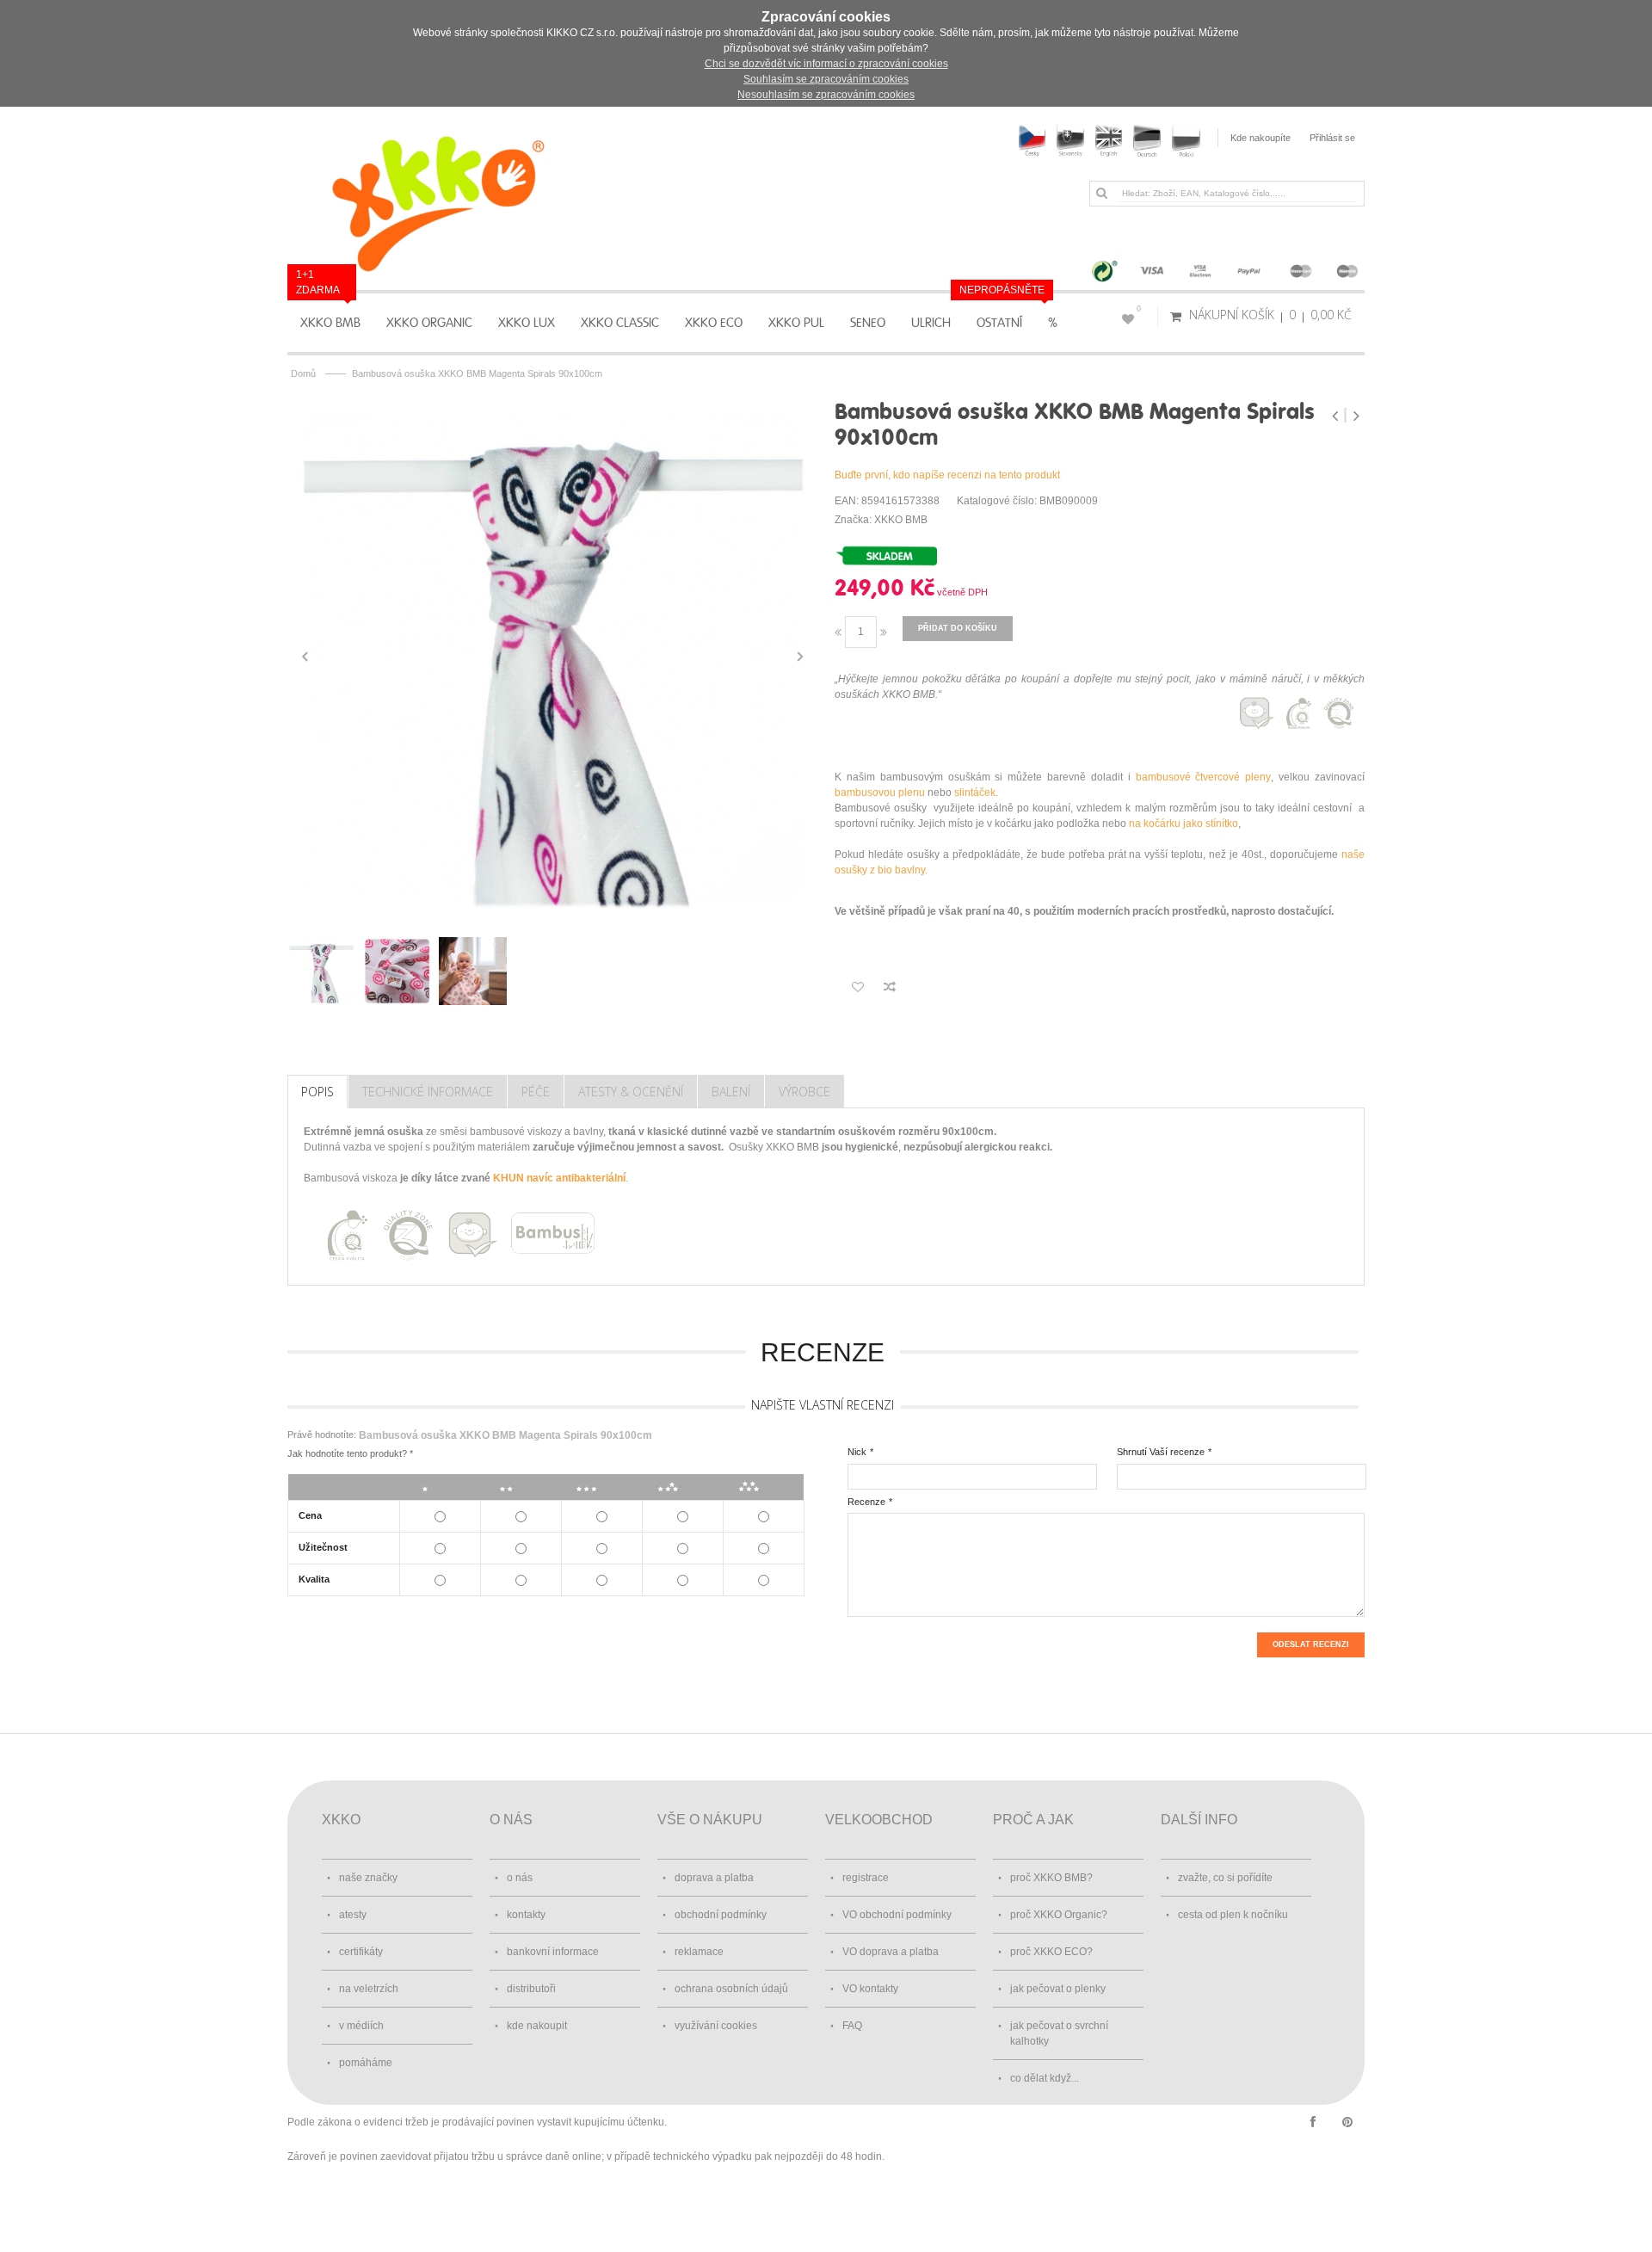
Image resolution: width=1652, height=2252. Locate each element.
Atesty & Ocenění (631, 1092)
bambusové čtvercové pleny (1204, 777)
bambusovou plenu (880, 793)
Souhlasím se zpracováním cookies (826, 79)
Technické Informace (428, 1092)
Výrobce (804, 1092)
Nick (857, 1452)
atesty (353, 1915)
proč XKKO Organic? (1059, 1915)
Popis (317, 1092)
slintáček (975, 793)
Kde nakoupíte (1261, 138)
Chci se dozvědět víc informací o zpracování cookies (826, 64)
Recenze (866, 1502)
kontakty (526, 1915)
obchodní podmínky (721, 1915)
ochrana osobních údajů (731, 1989)
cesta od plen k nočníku (1233, 1915)
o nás (520, 1878)
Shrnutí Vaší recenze (1161, 1452)
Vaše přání (1139, 309)
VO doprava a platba (891, 1952)
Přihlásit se (1332, 138)
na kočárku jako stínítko (1184, 824)
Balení (731, 1092)
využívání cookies (716, 2026)
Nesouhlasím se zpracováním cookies (826, 95)
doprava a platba (714, 1878)
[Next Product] (1356, 416)
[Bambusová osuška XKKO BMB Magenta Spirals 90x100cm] (552, 657)
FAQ (852, 2026)
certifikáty (361, 1952)
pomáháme (366, 2063)
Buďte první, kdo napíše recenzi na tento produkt (947, 475)
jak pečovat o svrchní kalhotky (1059, 2033)
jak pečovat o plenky (1058, 1989)
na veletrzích (369, 1989)
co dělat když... (1045, 2078)
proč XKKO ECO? (1051, 1952)
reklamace (699, 1952)
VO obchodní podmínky (897, 1915)
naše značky (368, 1878)
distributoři (531, 1989)
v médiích (361, 2026)
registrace (866, 1878)
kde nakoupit (537, 2026)
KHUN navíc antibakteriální (559, 1178)
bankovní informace (553, 1952)
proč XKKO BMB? (1051, 1878)
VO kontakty (870, 1989)
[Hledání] (1101, 193)
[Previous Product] (1337, 416)
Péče (536, 1092)
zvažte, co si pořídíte (1225, 1878)
